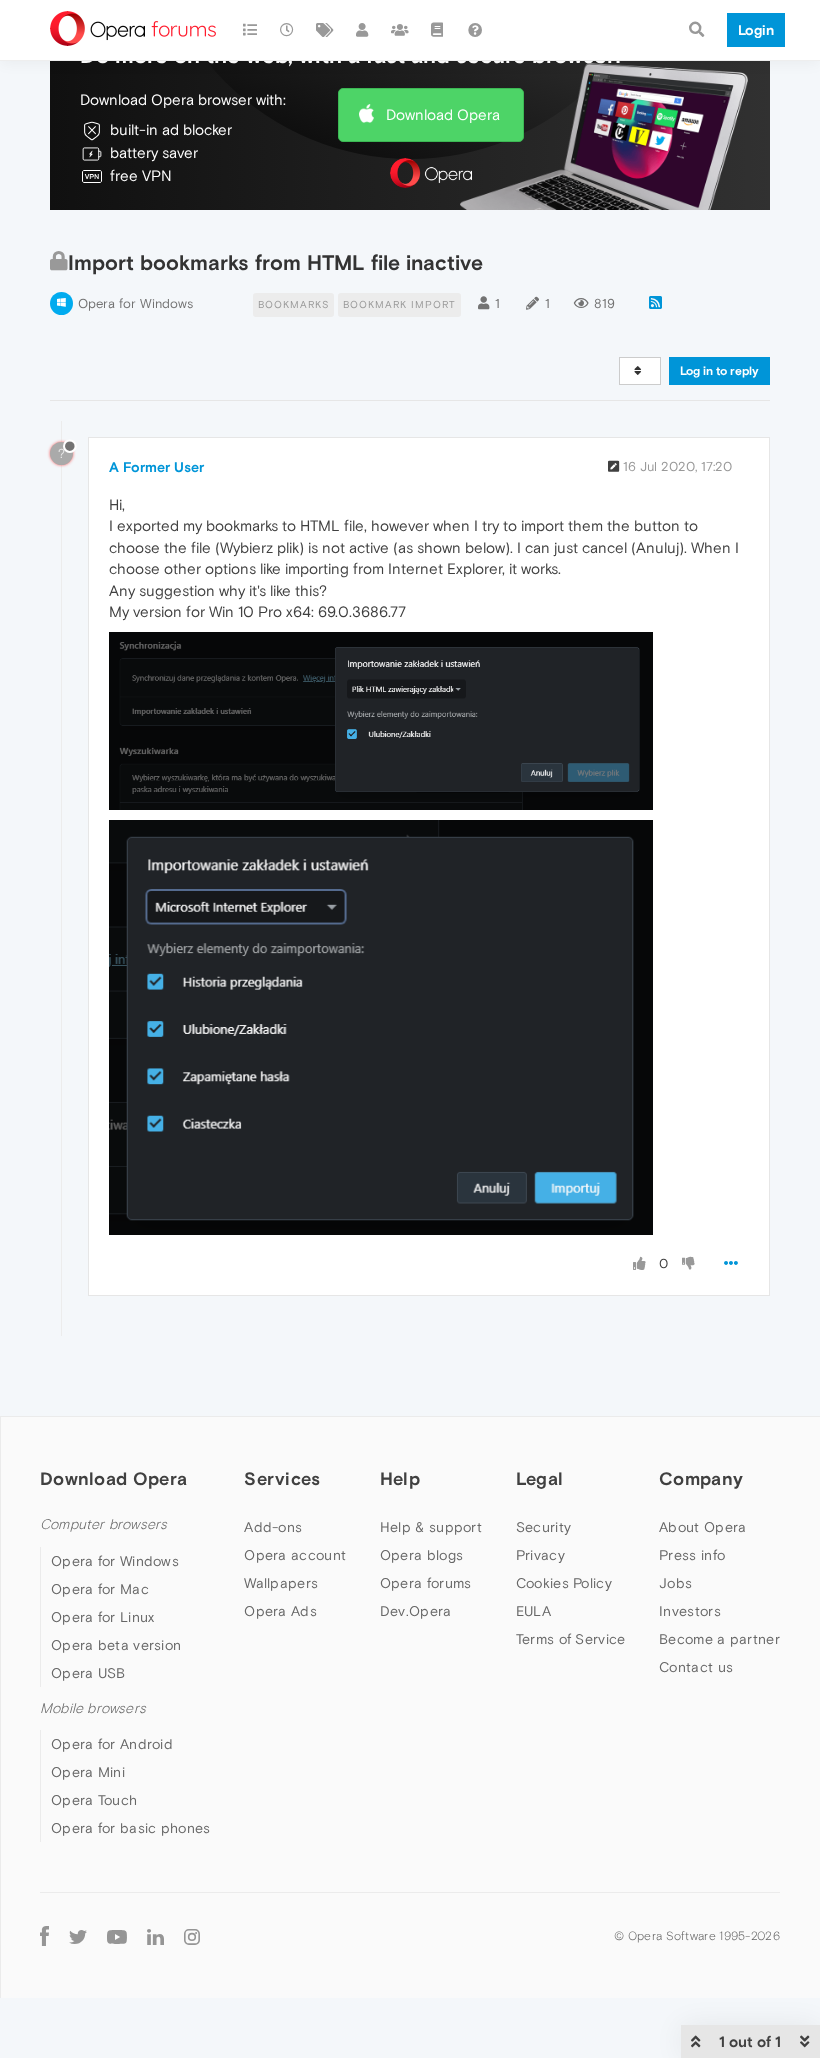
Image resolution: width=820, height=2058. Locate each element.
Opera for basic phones (131, 1828)
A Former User (156, 467)
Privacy (540, 1555)
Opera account (295, 1555)
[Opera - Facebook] (44, 1935)
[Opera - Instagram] (192, 1935)
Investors (690, 1611)
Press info (692, 1555)
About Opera (702, 1527)
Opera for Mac (100, 1589)
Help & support (431, 1527)
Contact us (696, 1667)
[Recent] (288, 30)
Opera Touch (94, 1800)
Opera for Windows (135, 303)
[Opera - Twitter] (78, 1935)
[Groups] (400, 30)
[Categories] (250, 30)
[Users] (363, 30)
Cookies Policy (564, 1583)
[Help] (475, 30)
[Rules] (438, 30)
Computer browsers (103, 1524)
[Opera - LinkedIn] (155, 1935)
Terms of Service (571, 1639)
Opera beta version (116, 1645)
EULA (533, 1611)
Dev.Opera (416, 1611)
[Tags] (325, 30)
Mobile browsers (93, 1708)
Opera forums (426, 1583)
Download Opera (443, 114)
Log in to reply (719, 371)
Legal (540, 1478)
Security (543, 1527)
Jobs (675, 1583)
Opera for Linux (103, 1617)
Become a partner (719, 1639)
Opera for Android (112, 1744)
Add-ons (273, 1527)
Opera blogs (421, 1555)
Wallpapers (281, 1583)
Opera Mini (88, 1772)
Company (701, 1478)
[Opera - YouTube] (117, 1935)
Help (400, 1478)
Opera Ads (280, 1611)
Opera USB (88, 1673)
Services (282, 1478)
